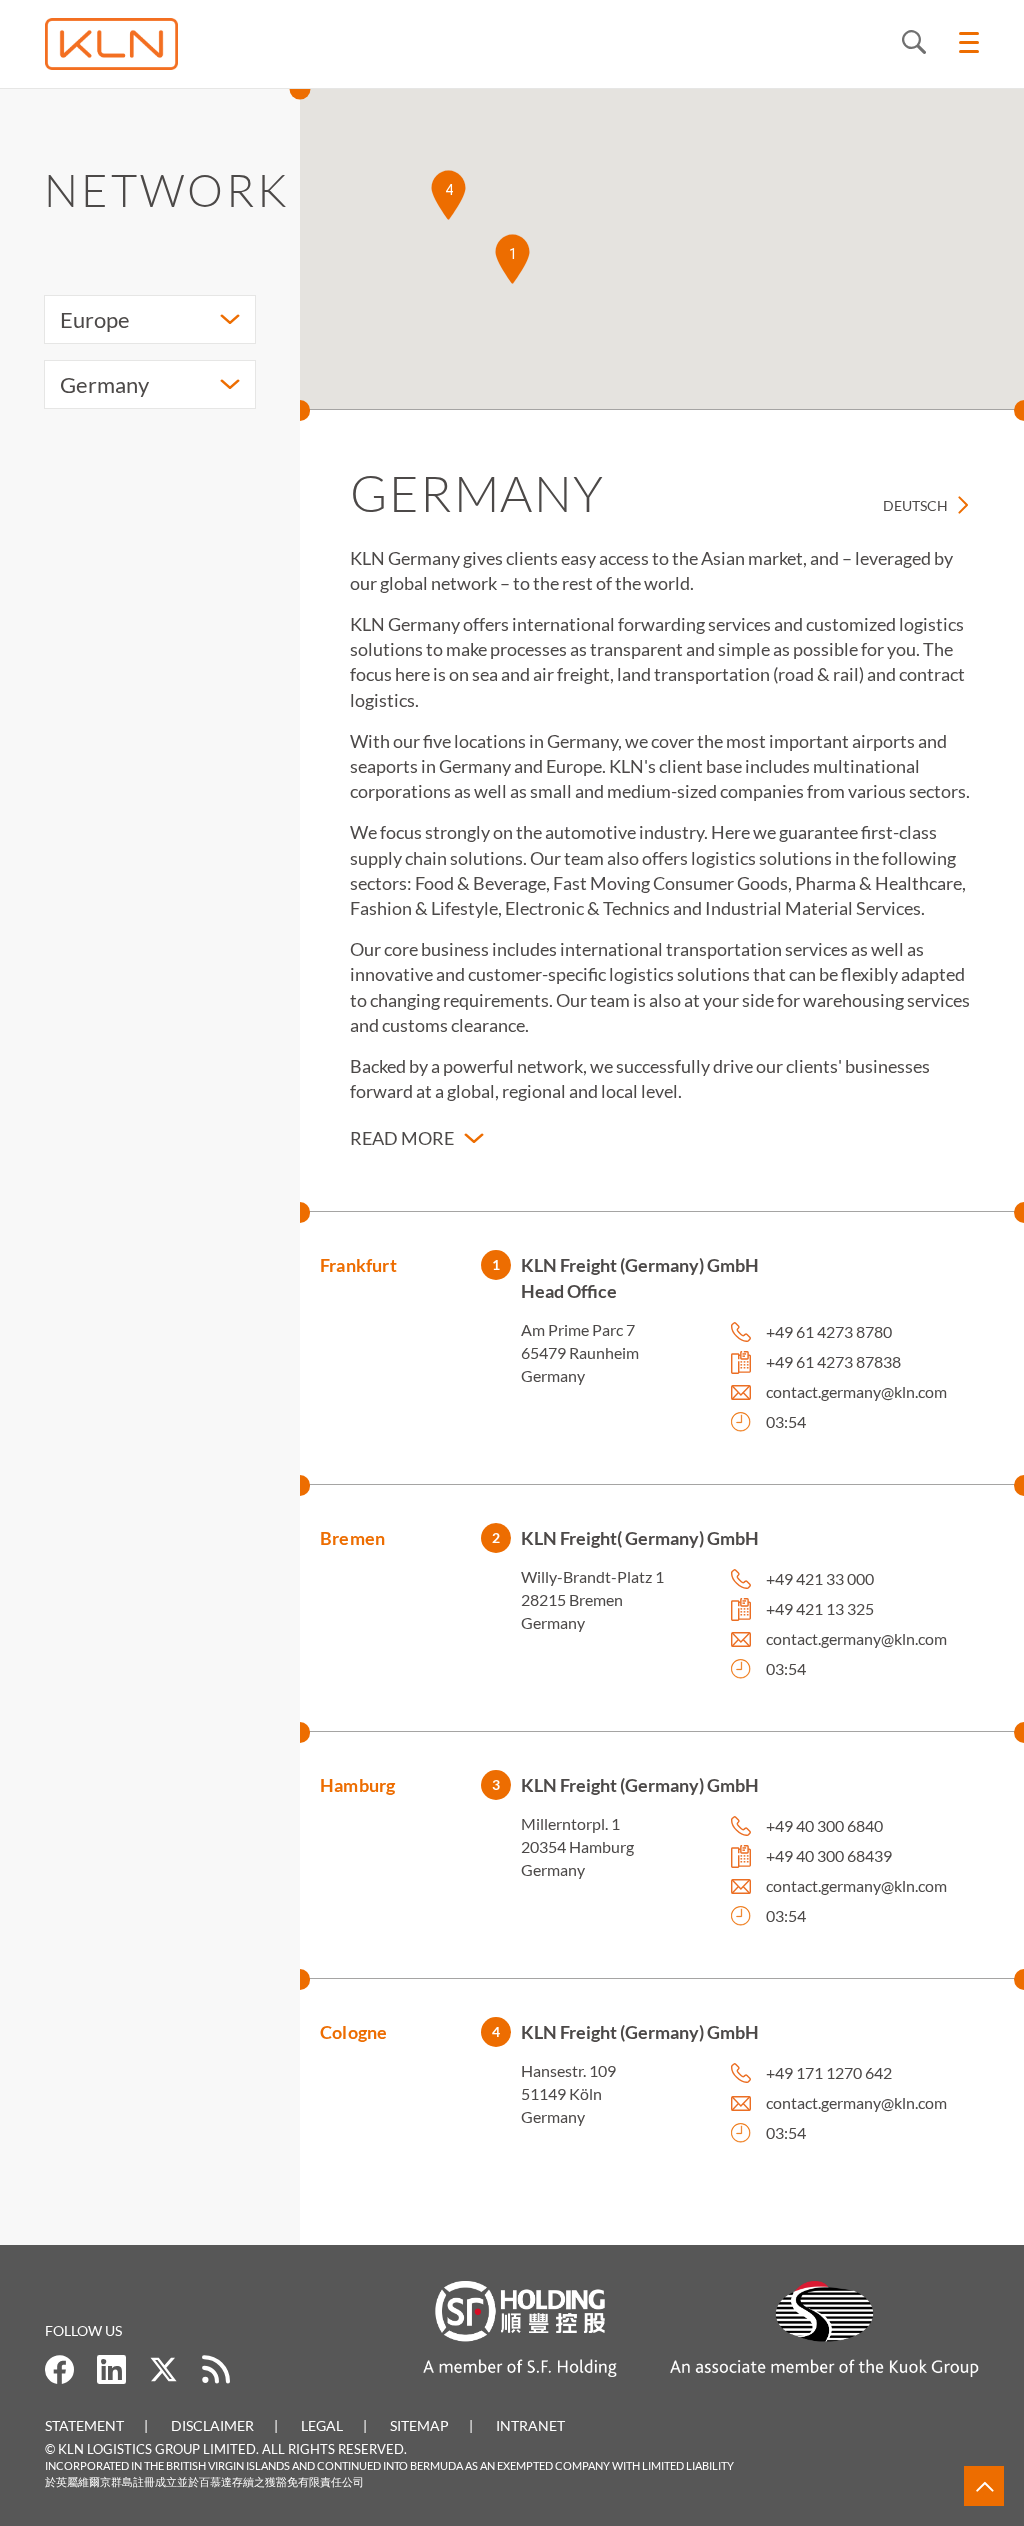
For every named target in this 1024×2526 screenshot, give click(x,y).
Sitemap (419, 2425)
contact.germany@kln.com (856, 1391)
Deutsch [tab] (915, 505)
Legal (322, 2425)
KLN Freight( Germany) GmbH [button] (640, 1538)
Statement (84, 2425)
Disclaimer (212, 2425)
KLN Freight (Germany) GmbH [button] (640, 1785)
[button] (512, 259)
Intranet (530, 2425)
